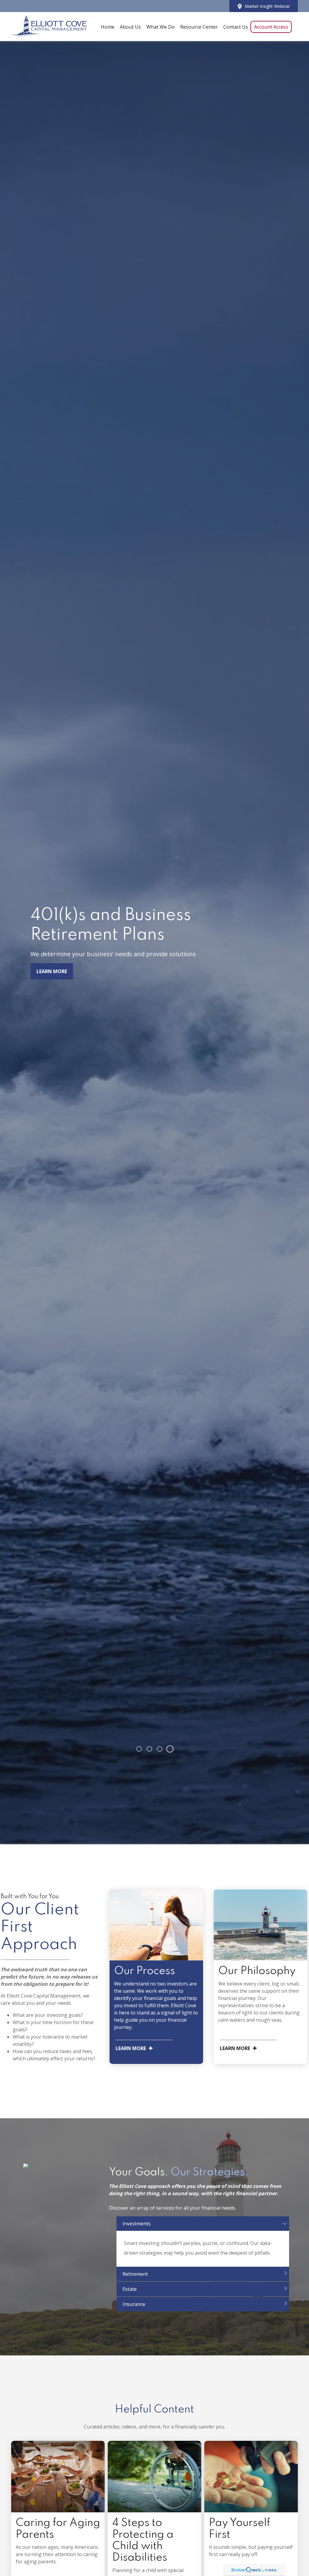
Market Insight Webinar (267, 6)
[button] (108, 27)
